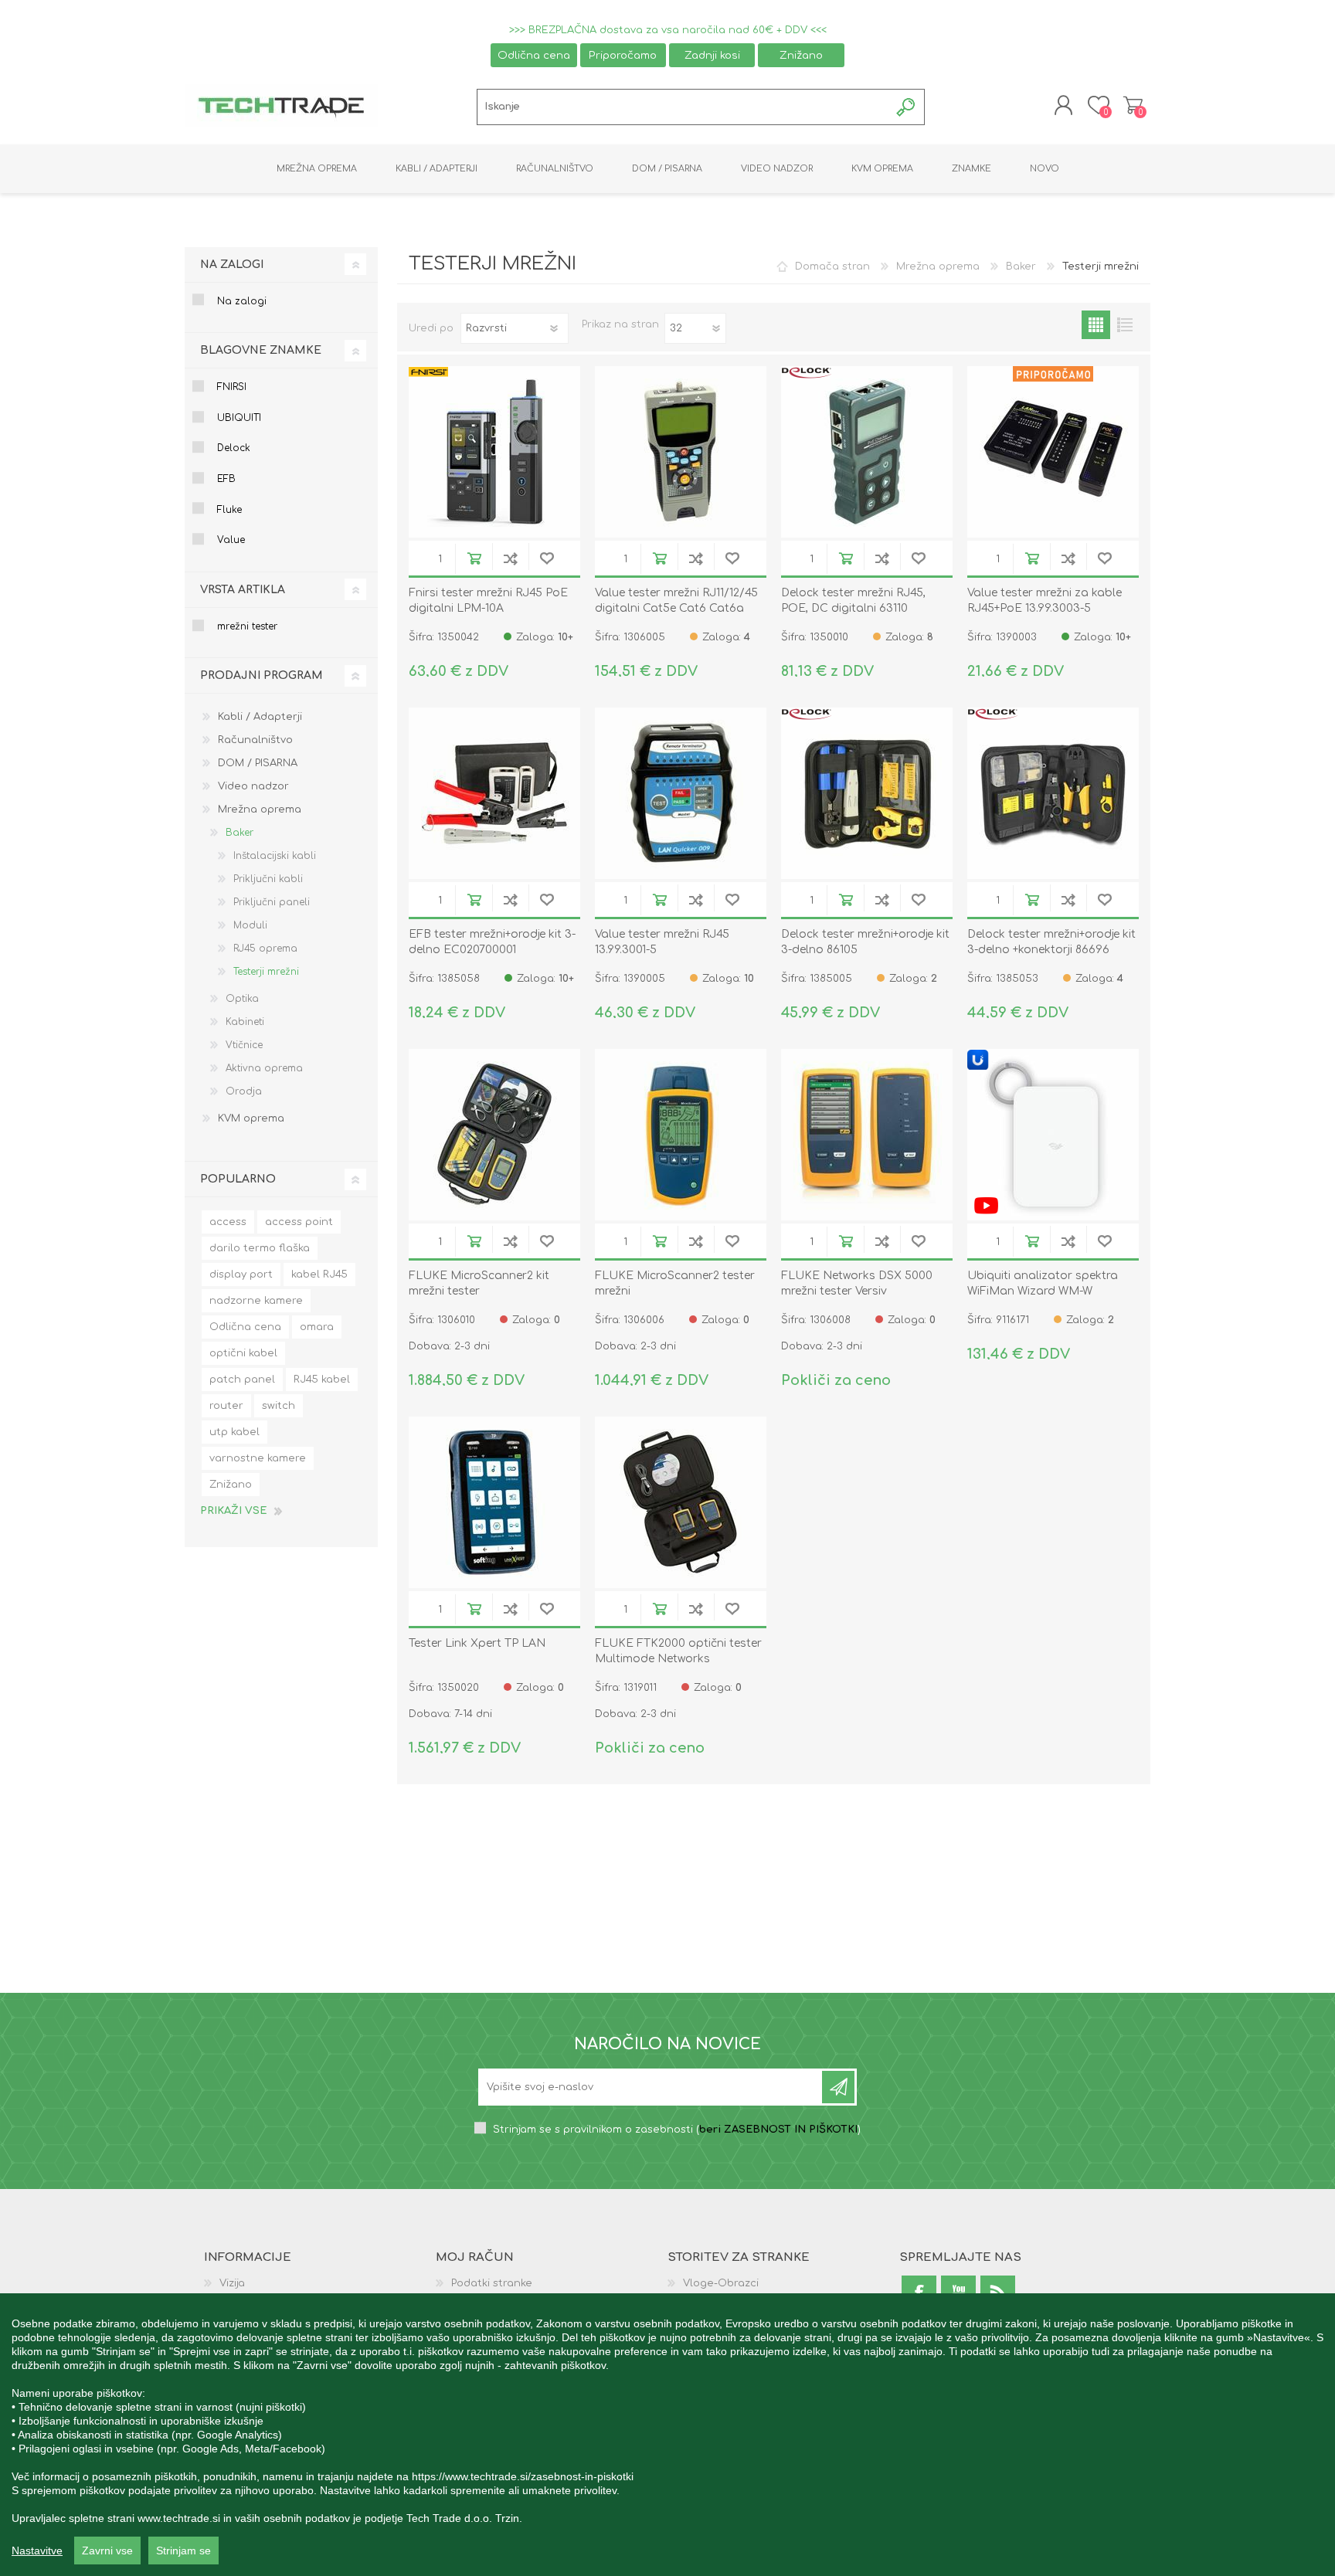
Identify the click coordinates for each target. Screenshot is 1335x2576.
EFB (226, 479)
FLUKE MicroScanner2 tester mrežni (675, 1283)
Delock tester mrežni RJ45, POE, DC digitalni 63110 (853, 601)
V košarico (474, 558)
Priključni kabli (268, 879)
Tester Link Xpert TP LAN (477, 1643)
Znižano (801, 55)
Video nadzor (253, 786)
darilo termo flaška (260, 1248)
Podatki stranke (492, 2283)
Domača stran (832, 266)
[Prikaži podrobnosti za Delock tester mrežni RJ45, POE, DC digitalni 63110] (867, 452)
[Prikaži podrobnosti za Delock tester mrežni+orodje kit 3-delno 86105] (867, 793)
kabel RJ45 (319, 1274)
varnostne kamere (258, 1458)
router (226, 1406)
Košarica (1133, 105)
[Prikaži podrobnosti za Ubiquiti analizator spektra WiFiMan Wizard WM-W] (1053, 1135)
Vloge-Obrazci (721, 2283)
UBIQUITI (239, 418)
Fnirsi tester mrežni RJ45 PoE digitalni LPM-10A (488, 601)
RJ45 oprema (265, 949)
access (228, 1222)
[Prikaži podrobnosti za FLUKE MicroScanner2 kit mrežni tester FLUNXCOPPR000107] (494, 1135)
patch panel (242, 1380)
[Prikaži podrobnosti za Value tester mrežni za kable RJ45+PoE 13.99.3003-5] (1053, 452)
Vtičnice (244, 1045)
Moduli (250, 925)
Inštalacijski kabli (275, 856)
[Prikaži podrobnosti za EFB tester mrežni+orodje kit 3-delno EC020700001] (494, 793)
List (1124, 325)
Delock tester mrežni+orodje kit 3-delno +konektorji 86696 (1051, 942)
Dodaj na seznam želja (547, 558)
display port (241, 1274)
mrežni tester (247, 626)
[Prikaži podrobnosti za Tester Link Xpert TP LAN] (494, 1502)
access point (299, 1222)
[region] (667, 2435)
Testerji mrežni (266, 972)
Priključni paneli (272, 902)
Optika (242, 999)
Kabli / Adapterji (260, 717)
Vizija (232, 2283)
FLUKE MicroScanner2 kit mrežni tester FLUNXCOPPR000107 (479, 1291)
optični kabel (243, 1353)
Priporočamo (623, 55)
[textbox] (683, 107)
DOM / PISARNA (258, 763)
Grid (1096, 325)
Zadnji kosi (712, 55)
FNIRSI (232, 387)
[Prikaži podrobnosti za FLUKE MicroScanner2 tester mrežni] (681, 1135)
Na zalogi (242, 301)
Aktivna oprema (264, 1068)
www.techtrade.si (179, 2518)
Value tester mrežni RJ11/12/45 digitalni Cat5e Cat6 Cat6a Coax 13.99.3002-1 (676, 608)
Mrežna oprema (938, 266)
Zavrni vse (107, 2551)
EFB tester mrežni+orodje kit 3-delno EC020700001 (492, 942)
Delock (234, 448)
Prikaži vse (233, 1511)
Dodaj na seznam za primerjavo (510, 558)
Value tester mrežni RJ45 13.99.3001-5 (662, 942)
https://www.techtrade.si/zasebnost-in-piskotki (523, 2476)
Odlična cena (534, 55)
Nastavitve (37, 2551)
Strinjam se (183, 2551)
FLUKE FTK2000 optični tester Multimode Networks (678, 1651)
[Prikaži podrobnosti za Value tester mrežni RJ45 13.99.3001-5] (681, 793)
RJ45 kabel (322, 1380)
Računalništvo (255, 740)
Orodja (244, 1091)
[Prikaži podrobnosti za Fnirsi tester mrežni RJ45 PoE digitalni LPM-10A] (494, 452)
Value (231, 540)
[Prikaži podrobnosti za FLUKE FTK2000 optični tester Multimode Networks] (681, 1502)
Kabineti (245, 1022)
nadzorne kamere (256, 1301)
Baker (1021, 266)
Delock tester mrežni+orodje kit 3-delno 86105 (865, 942)
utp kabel (234, 1432)
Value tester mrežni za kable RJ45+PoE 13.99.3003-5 (1045, 601)
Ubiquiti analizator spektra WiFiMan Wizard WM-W (1043, 1283)
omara (317, 1327)
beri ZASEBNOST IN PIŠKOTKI (778, 2130)
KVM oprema (251, 1118)
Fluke (229, 510)
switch (279, 1406)
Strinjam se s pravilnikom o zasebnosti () (677, 2130)
